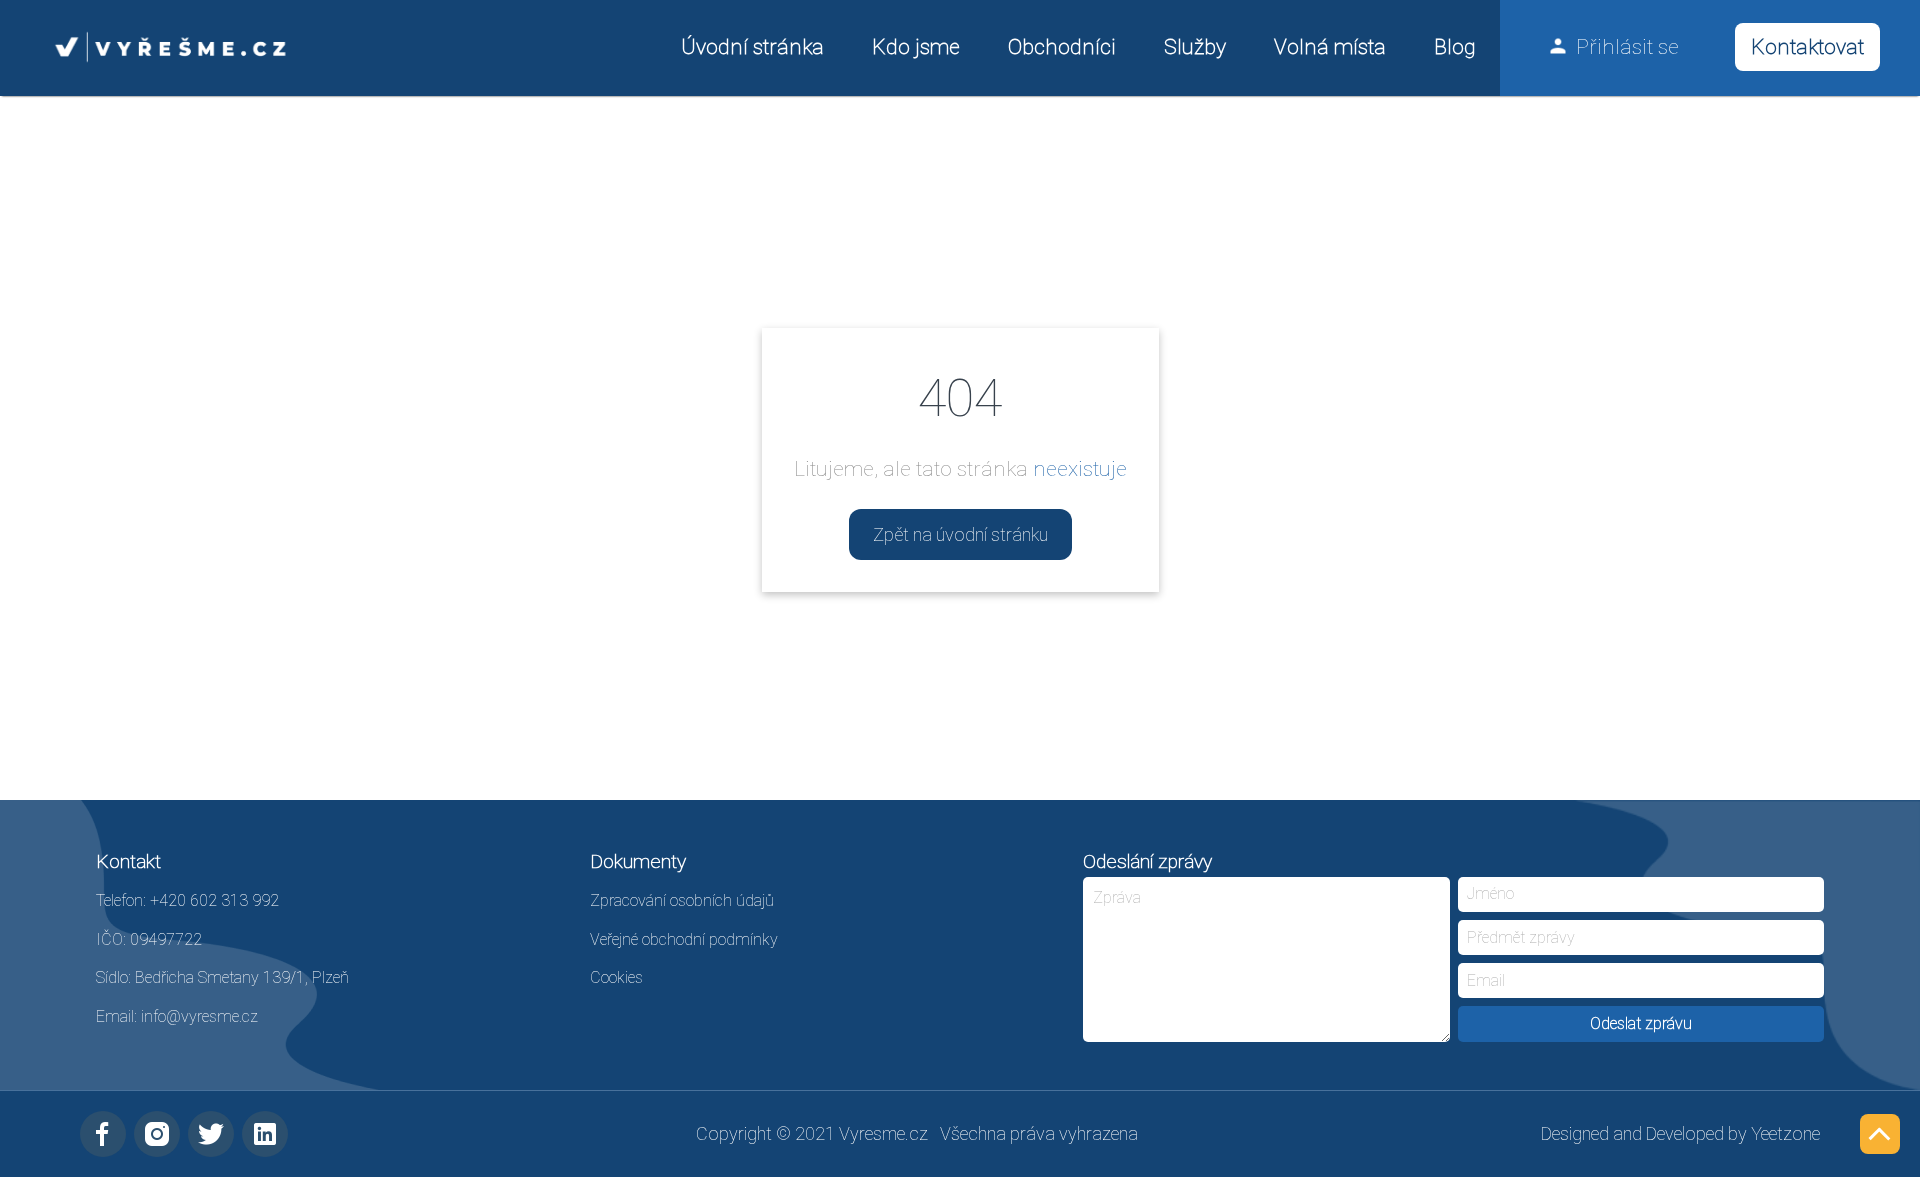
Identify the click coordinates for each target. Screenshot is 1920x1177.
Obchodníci (1062, 46)
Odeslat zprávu (1641, 1023)
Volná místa (1330, 46)
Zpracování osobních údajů (682, 900)
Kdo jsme (916, 46)
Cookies (616, 977)
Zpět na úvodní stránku (960, 534)
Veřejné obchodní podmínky (684, 939)
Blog (1455, 46)
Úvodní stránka (752, 46)
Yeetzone (1785, 1133)
